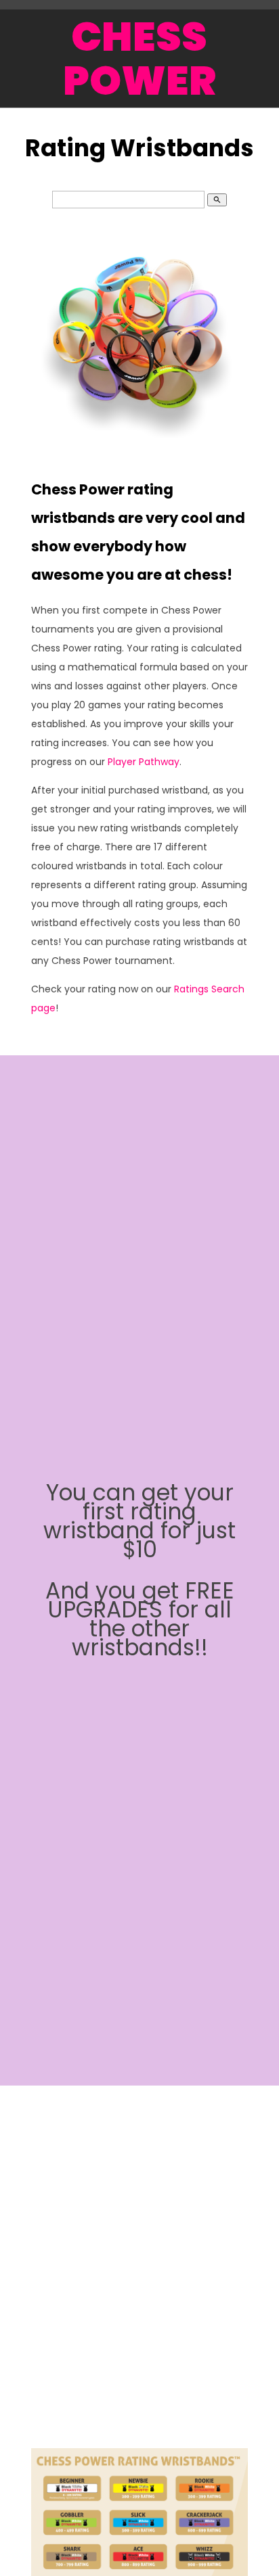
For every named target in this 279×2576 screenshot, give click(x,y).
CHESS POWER (139, 59)
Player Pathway (144, 762)
